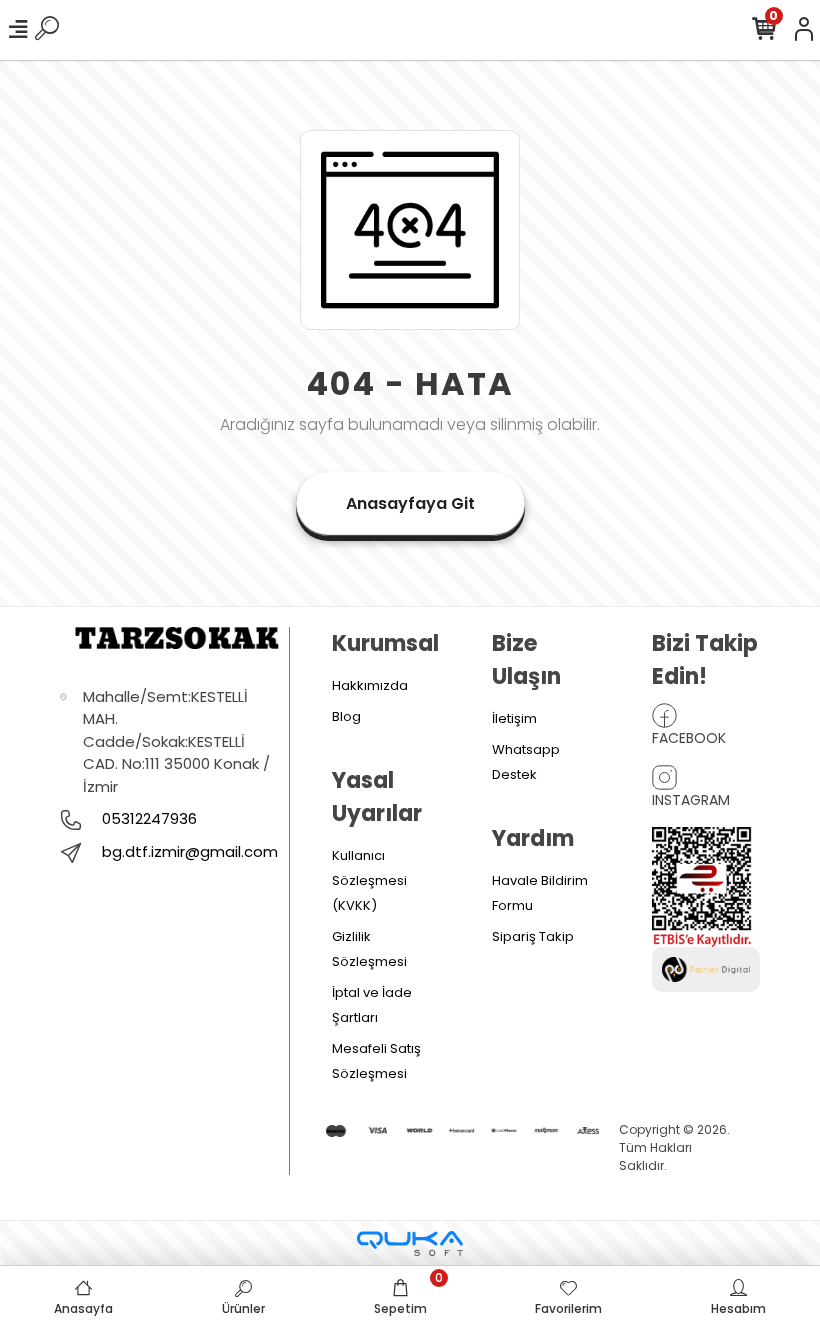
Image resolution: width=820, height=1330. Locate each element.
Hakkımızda (370, 685)
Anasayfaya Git (410, 503)
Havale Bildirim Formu (540, 893)
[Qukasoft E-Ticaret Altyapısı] (410, 1243)
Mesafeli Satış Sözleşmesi (376, 1061)
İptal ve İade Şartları (372, 1005)
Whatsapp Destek (526, 762)
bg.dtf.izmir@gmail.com (190, 851)
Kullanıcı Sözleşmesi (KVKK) (369, 880)
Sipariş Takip (533, 936)
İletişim (514, 718)
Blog (346, 716)
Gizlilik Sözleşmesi (369, 949)
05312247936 (147, 818)
